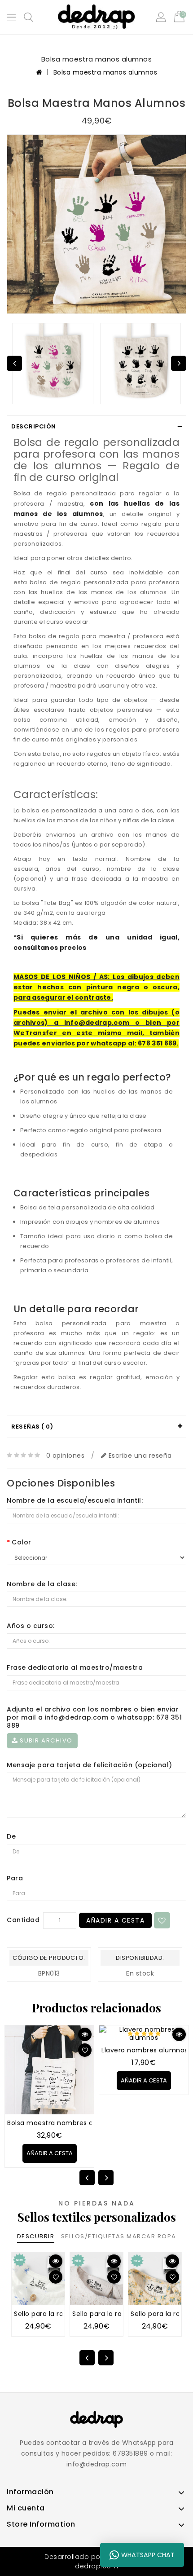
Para (15, 1878)
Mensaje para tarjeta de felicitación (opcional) (90, 1765)
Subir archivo (45, 1740)
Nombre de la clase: (42, 1584)
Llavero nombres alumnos (145, 2050)
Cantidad (23, 1920)
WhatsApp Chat (148, 2555)
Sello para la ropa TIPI (50, 2314)
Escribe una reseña (139, 1456)
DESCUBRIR (36, 2236)
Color (22, 1542)
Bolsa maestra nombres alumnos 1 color (74, 2123)
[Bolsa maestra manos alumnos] (96, 224)
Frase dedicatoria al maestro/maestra (75, 1667)
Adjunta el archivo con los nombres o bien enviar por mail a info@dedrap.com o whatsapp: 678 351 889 (94, 1717)
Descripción (34, 426)
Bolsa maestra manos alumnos (105, 72)
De (11, 1836)
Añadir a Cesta (115, 1920)
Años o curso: (31, 1626)
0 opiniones (66, 1456)
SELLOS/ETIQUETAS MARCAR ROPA (119, 2236)
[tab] (96, 427)
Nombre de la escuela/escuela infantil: (75, 1500)
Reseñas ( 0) (32, 1427)
